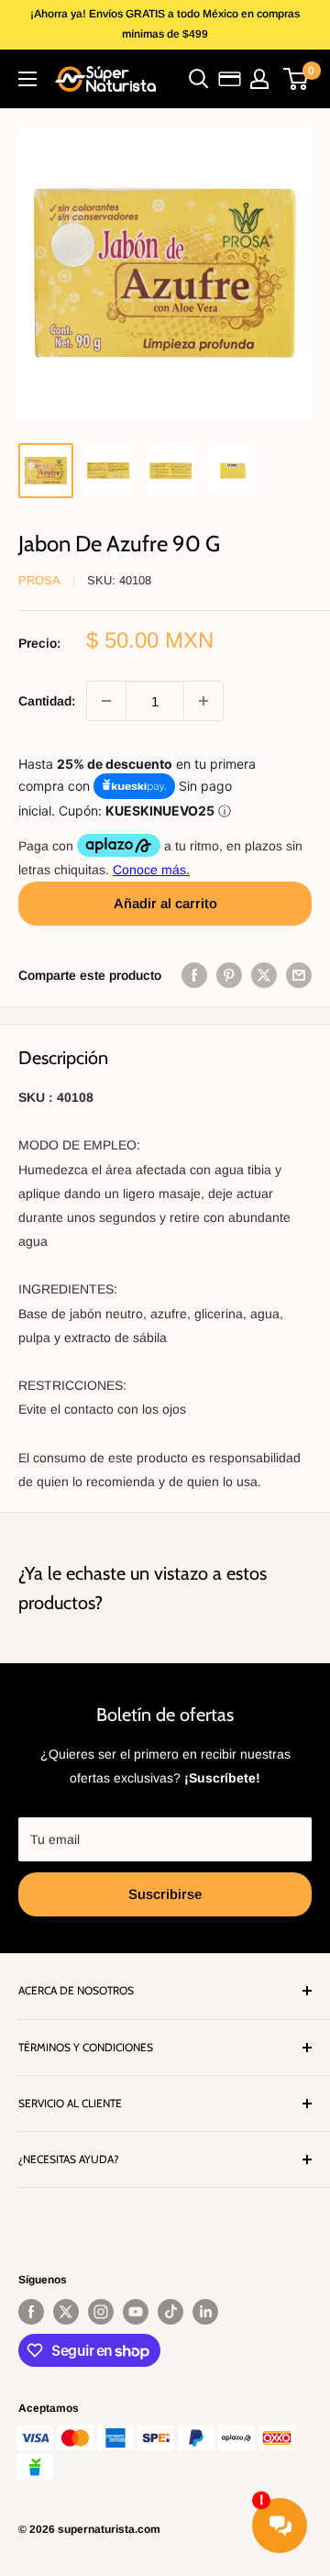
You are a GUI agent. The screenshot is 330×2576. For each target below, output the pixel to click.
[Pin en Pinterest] (229, 975)
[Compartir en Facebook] (194, 975)
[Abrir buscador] (199, 79)
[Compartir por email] (299, 975)
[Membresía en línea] (230, 79)
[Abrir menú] (27, 79)
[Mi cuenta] (259, 79)
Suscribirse (165, 1894)
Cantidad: (47, 701)
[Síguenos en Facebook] (31, 2312)
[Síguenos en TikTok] (170, 2312)
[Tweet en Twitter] (264, 975)
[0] (297, 79)
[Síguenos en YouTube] (136, 2312)
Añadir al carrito (165, 903)
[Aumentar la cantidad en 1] (203, 701)
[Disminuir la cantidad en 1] (106, 701)
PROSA (39, 580)
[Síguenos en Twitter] (66, 2312)
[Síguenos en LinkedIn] (205, 2312)
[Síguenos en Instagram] (101, 2312)
